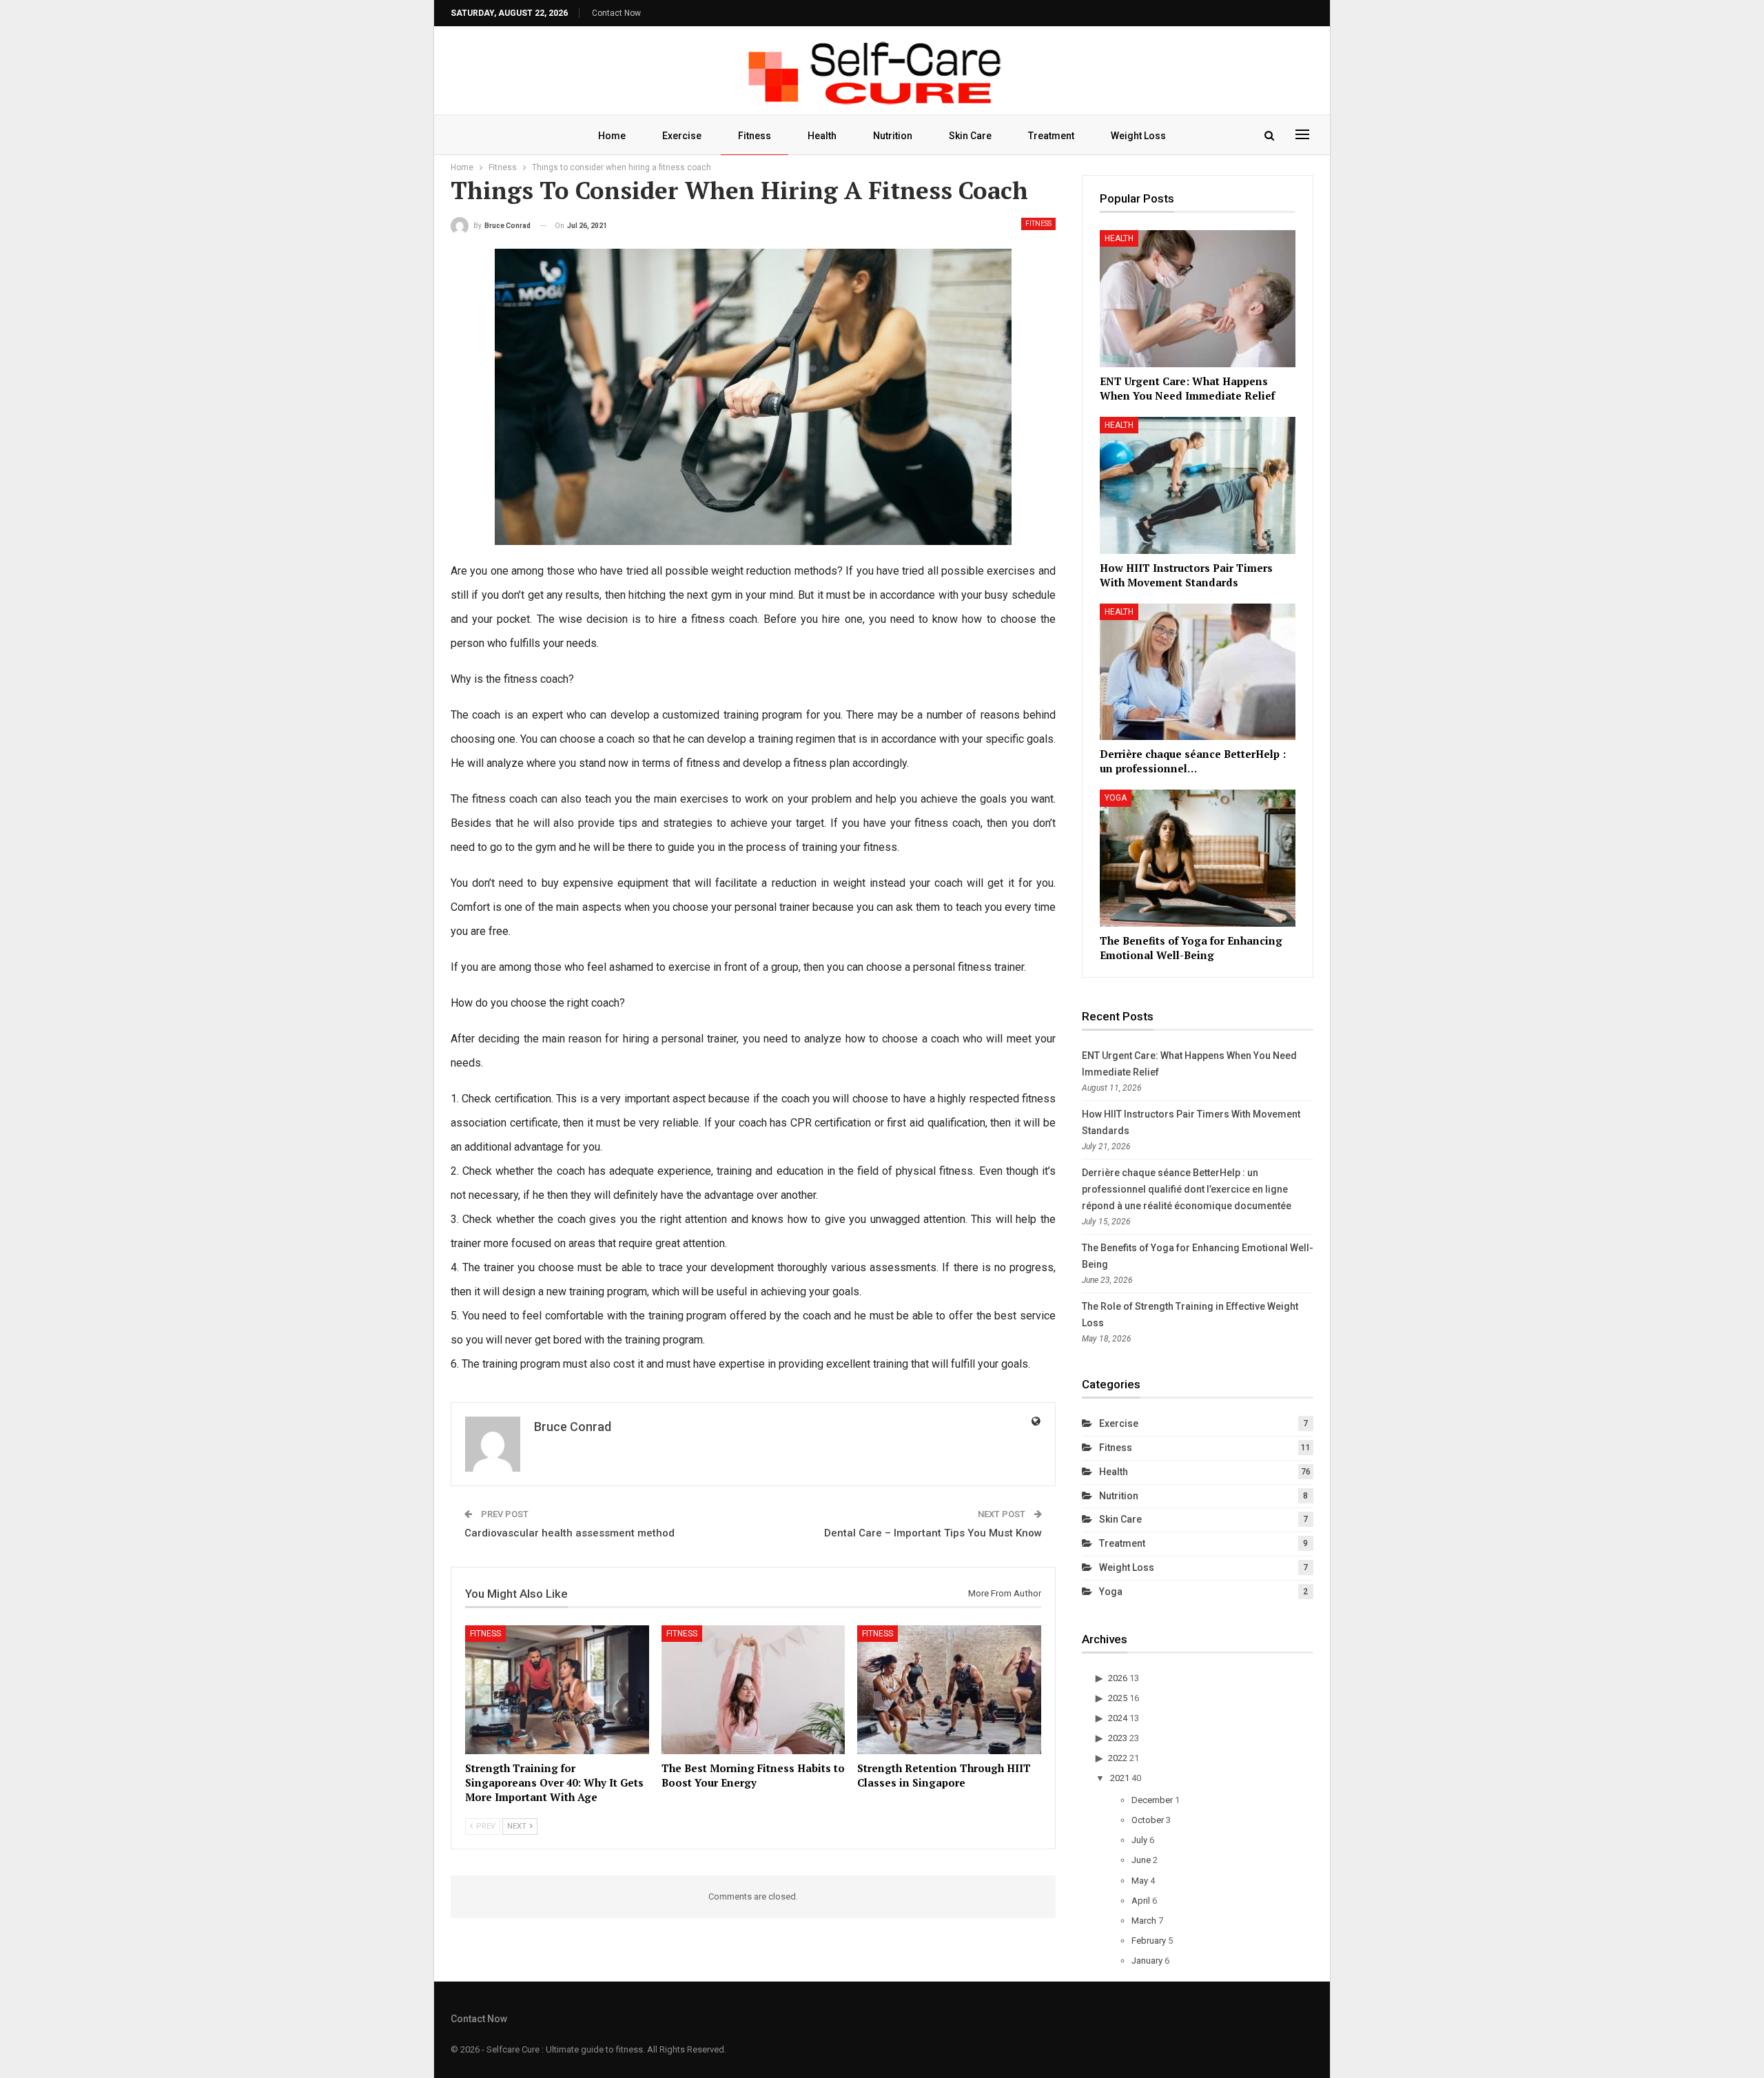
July (1139, 1840)
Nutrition (893, 136)
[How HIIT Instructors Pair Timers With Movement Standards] (1198, 485)
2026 (1118, 1678)
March (1144, 1921)
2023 (1118, 1738)
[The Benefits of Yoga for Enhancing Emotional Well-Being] (1198, 858)
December (1152, 1800)
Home (612, 136)
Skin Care (970, 136)
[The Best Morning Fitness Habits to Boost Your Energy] (753, 1690)
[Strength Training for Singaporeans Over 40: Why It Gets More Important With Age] (557, 1690)
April (1141, 1901)
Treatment (1051, 136)
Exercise (682, 136)
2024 (1118, 1718)
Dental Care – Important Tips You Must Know (933, 1533)
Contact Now (616, 13)
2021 (1120, 1778)
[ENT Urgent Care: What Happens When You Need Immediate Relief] (1198, 299)
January (1147, 1961)
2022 (1118, 1758)
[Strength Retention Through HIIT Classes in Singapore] (949, 1690)
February (1149, 1941)
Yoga (1116, 798)
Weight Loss (1138, 136)
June (1141, 1860)
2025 (1118, 1698)
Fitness (755, 136)
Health (822, 136)
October (1148, 1820)
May (1140, 1881)
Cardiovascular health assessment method (570, 1533)
